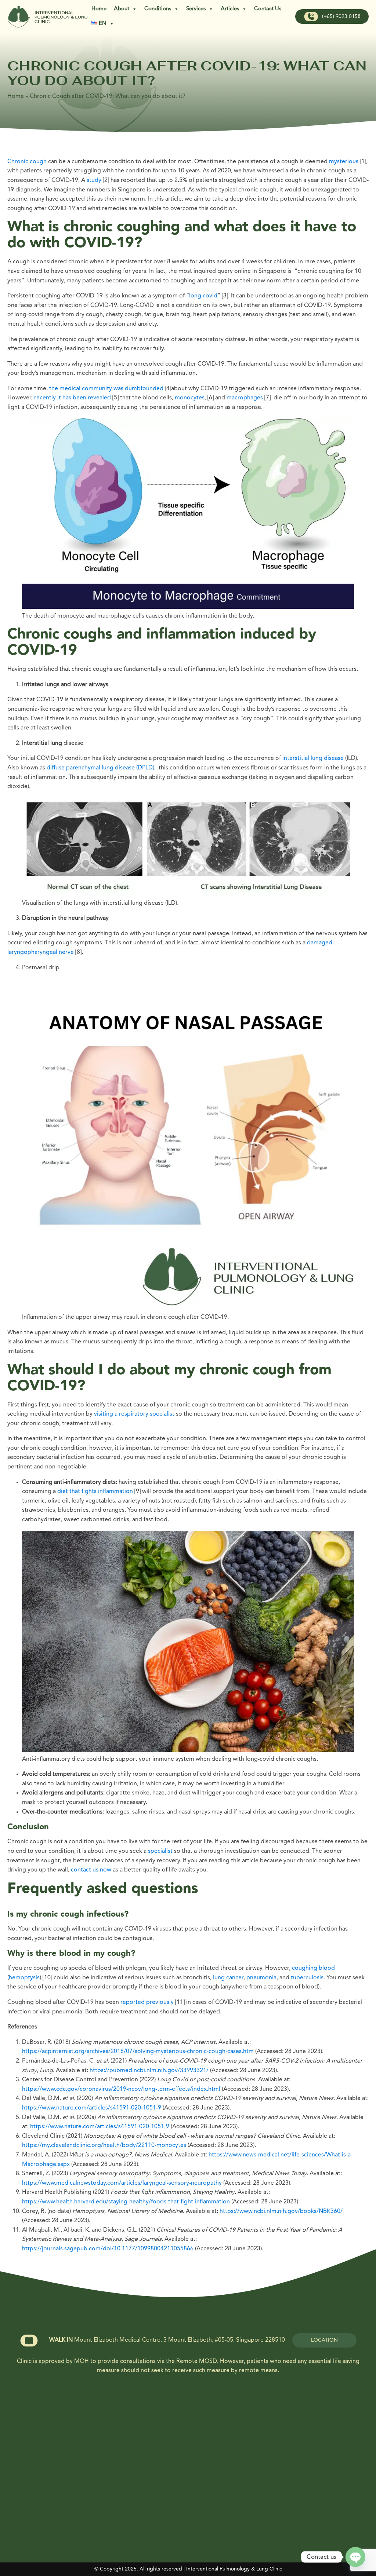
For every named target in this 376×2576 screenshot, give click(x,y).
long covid (203, 296)
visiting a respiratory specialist (135, 1414)
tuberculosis (307, 1978)
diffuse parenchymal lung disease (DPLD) (100, 768)
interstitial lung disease (313, 758)
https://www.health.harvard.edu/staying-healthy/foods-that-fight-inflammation (126, 2202)
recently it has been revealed (73, 398)
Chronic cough (27, 162)
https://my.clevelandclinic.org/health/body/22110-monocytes (104, 2145)
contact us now (91, 1870)
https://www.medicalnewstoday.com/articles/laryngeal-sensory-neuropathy (122, 2183)
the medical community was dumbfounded (106, 389)
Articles (230, 9)
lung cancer (228, 1978)
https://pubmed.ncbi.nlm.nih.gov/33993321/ (149, 2071)
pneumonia (261, 1978)
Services (196, 9)
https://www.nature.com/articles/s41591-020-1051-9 (92, 2108)
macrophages (245, 398)
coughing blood (313, 1968)
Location (324, 2340)
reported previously (147, 2002)
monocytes (190, 398)
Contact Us (268, 9)
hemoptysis (24, 1978)
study (94, 180)
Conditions (158, 9)
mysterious (344, 162)
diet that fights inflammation (95, 1492)
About (122, 9)
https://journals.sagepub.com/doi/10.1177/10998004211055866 (108, 2249)
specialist (160, 1851)
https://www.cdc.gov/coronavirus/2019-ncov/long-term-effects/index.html (122, 2089)
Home (99, 9)
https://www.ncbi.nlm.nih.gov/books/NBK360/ (281, 2211)
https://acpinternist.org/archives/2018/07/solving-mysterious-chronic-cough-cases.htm (138, 2052)
